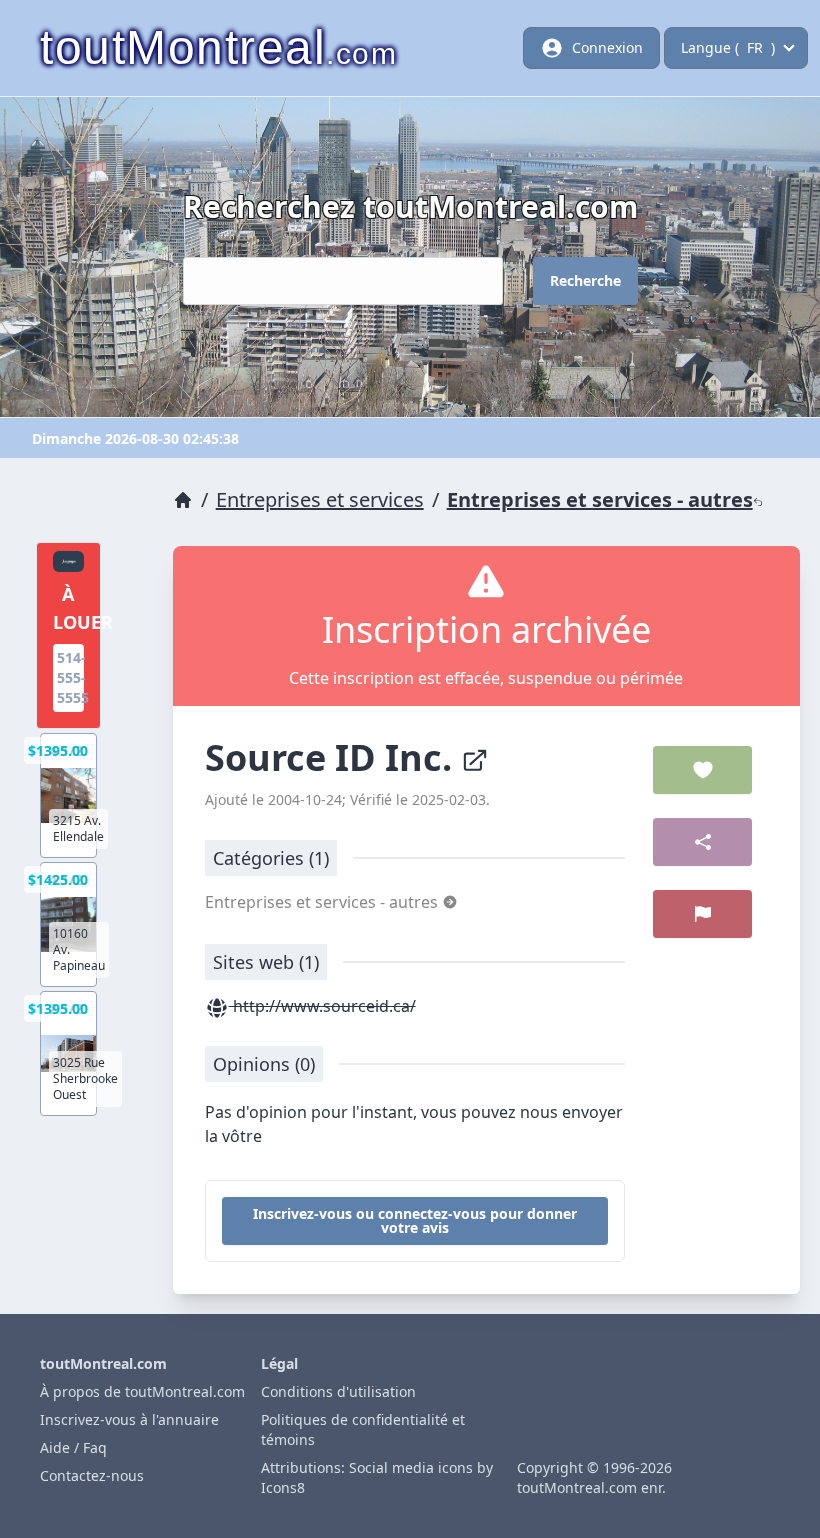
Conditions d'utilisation (338, 1391)
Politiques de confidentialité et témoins (363, 1429)
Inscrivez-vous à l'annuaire (129, 1419)
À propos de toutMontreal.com (142, 1391)
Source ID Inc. (333, 757)
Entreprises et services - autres (600, 499)
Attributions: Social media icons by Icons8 (377, 1477)
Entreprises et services (320, 499)
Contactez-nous (92, 1475)
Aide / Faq (73, 1447)
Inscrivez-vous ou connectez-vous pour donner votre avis (415, 1220)
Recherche (585, 280)
